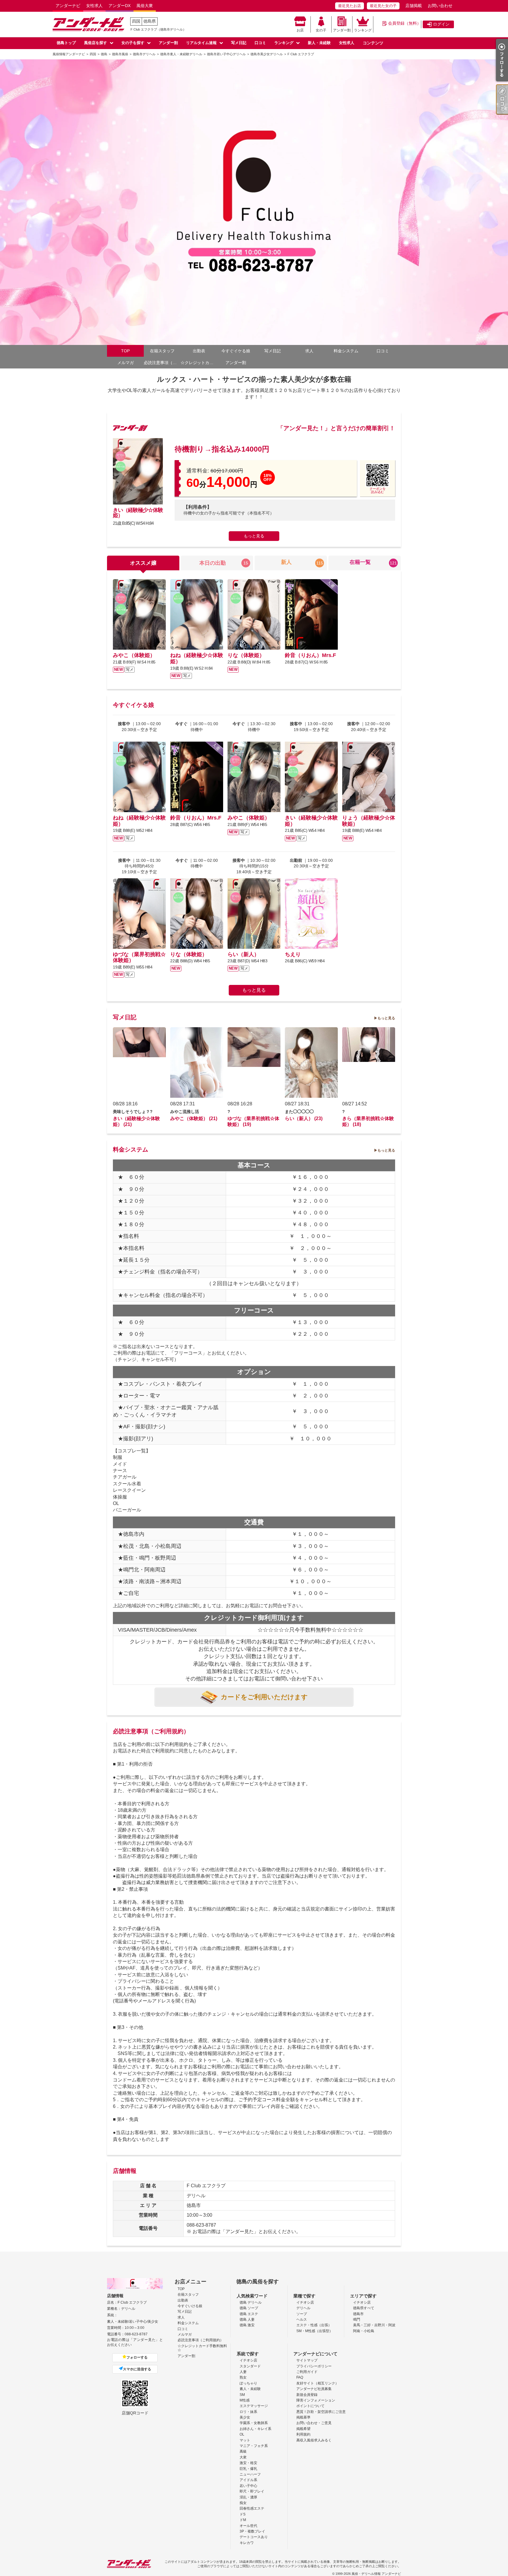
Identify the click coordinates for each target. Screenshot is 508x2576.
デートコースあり (254, 2537)
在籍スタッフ (162, 351)
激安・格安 (248, 2463)
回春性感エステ (252, 2508)
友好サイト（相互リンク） (317, 2383)
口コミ (260, 43)
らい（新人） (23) (304, 1118)
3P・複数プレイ (252, 2531)
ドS (243, 2514)
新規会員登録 (307, 2395)
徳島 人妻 (247, 2319)
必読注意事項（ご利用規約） (162, 363)
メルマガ (126, 363)
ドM (243, 2520)
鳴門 (357, 2319)
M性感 (245, 2400)
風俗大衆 (145, 6)
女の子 (321, 30)
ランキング (363, 30)
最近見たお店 (350, 6)
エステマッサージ (254, 2406)
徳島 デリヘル (251, 2302)
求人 (309, 351)
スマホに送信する (137, 2369)
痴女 (243, 2503)
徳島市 (358, 2314)
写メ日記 (239, 43)
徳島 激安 (247, 2325)
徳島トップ (66, 43)
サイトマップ (307, 2360)
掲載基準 (303, 2417)
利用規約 (303, 2434)
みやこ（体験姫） (134, 655)
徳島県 (150, 21)
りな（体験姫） (246, 655)
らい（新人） (243, 954)
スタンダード (250, 2366)
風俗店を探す (96, 43)
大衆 (243, 2457)
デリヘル (303, 2308)
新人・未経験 (319, 43)
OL (242, 2434)
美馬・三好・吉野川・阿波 (374, 2325)
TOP (125, 351)
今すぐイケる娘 (236, 351)
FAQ (300, 2377)
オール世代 (248, 2526)
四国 (136, 21)
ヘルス (302, 2319)
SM (242, 2395)
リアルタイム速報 (201, 43)
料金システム (346, 351)
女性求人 (94, 6)
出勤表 (199, 351)
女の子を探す (133, 43)
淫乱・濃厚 (248, 2497)
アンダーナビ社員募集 (314, 2389)
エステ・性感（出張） (314, 2325)
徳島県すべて (364, 2308)
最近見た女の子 (383, 6)
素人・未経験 (250, 2389)
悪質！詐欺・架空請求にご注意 (321, 2412)
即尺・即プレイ (252, 2491)
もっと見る (254, 536)
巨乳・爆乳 (248, 2469)
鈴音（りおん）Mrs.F (310, 655)
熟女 (243, 2377)
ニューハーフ (250, 2474)
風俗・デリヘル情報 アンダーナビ (376, 2574)
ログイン (441, 24)
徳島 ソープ (249, 2308)
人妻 (243, 2372)
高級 (243, 2451)
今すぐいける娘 (190, 2306)
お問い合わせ (440, 6)
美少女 (245, 2417)
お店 (300, 30)
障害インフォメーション (316, 2400)
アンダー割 (342, 30)
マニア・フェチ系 (254, 2446)
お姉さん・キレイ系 (255, 2429)
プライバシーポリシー (314, 2366)
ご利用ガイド (307, 2372)
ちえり (293, 954)
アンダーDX (120, 6)
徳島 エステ (249, 2314)
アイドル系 (248, 2480)
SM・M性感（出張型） (315, 2331)
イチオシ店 (305, 2302)
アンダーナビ (68, 6)
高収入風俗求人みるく (314, 2440)
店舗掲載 (414, 6)
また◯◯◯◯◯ (299, 1112)
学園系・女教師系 (254, 2423)
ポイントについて (310, 2406)
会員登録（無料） (405, 23)
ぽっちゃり (248, 2383)
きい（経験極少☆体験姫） (138, 513)
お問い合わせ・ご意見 (314, 2423)
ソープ (302, 2314)
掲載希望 (303, 2429)
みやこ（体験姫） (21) (194, 1118)
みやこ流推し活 (185, 1112)
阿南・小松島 (364, 2331)
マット (245, 2440)
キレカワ (247, 2543)
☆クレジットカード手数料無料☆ (199, 363)
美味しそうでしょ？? (133, 1112)
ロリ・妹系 (248, 2412)
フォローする (137, 2357)
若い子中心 (248, 2486)
